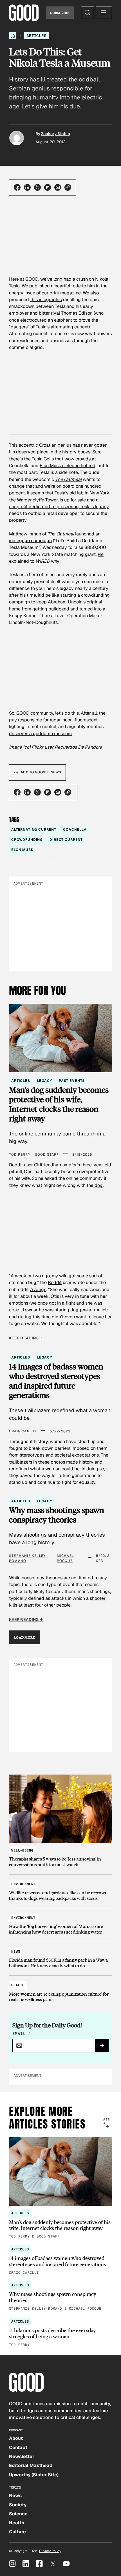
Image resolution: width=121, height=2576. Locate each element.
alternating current (34, 830)
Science (18, 2514)
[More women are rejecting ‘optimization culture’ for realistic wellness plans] (60, 1990)
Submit (104, 2047)
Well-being (22, 1850)
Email (21, 2034)
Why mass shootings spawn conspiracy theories (57, 1515)
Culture (17, 2532)
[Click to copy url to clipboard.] (68, 187)
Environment (23, 1884)
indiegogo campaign (30, 541)
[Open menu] (104, 13)
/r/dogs (38, 1290)
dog (98, 1185)
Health (18, 1985)
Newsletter (22, 2456)
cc (27, 747)
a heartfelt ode (66, 286)
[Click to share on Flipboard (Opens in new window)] (48, 187)
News (16, 1952)
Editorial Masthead (31, 2465)
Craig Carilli (23, 1431)
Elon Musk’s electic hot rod (68, 466)
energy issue (22, 293)
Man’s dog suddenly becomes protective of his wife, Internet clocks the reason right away (59, 1104)
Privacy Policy (50, 2551)
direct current (66, 840)
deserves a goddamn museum (40, 734)
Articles (36, 36)
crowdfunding (27, 840)
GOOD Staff (47, 1155)
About (16, 2438)
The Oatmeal (68, 479)
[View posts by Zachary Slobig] (17, 138)
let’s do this (67, 713)
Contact (18, 2447)
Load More (24, 1637)
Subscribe (60, 13)
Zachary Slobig (56, 134)
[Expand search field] (88, 13)
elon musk (22, 850)
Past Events (72, 1081)
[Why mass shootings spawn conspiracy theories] (60, 2296)
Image (15, 747)
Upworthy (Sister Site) (34, 2475)
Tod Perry (20, 1155)
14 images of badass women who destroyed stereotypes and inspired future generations (56, 1381)
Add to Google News (41, 772)
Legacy (44, 1081)
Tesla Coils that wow (53, 459)
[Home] (13, 36)
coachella (75, 830)
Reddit (55, 1283)
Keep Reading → (26, 1338)
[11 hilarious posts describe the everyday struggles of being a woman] (60, 2333)
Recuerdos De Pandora (78, 747)
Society (18, 2505)
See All (107, 2121)
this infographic (46, 300)
